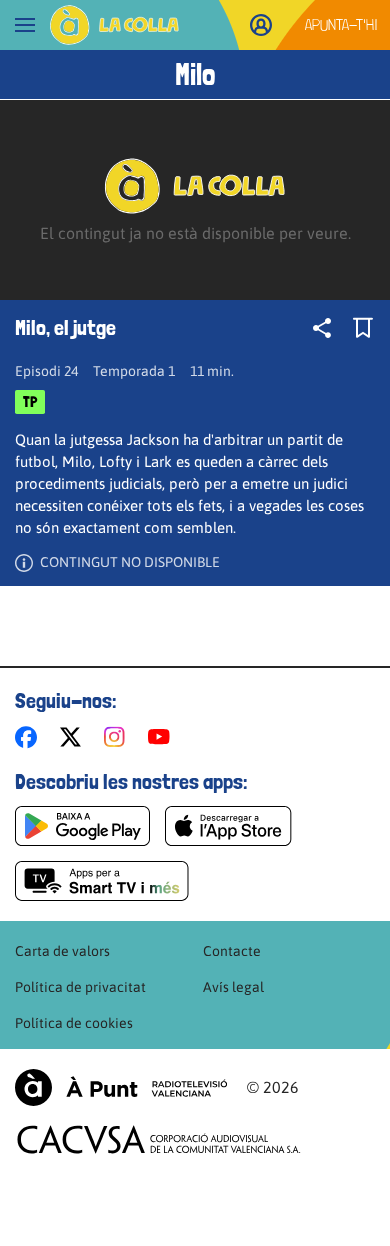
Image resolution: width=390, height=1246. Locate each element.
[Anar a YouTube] (163, 737)
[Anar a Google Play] (82, 826)
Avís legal (233, 987)
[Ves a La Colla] (114, 25)
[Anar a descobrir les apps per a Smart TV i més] (102, 881)
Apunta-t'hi (341, 24)
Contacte (232, 951)
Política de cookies (74, 1023)
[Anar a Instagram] (118, 737)
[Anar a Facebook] (30, 737)
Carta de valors (62, 951)
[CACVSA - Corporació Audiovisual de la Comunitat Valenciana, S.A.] (159, 1139)
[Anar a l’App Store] (228, 826)
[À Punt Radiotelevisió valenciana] (121, 1087)
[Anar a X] (74, 737)
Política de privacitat (80, 987)
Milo (195, 74)
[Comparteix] (322, 328)
